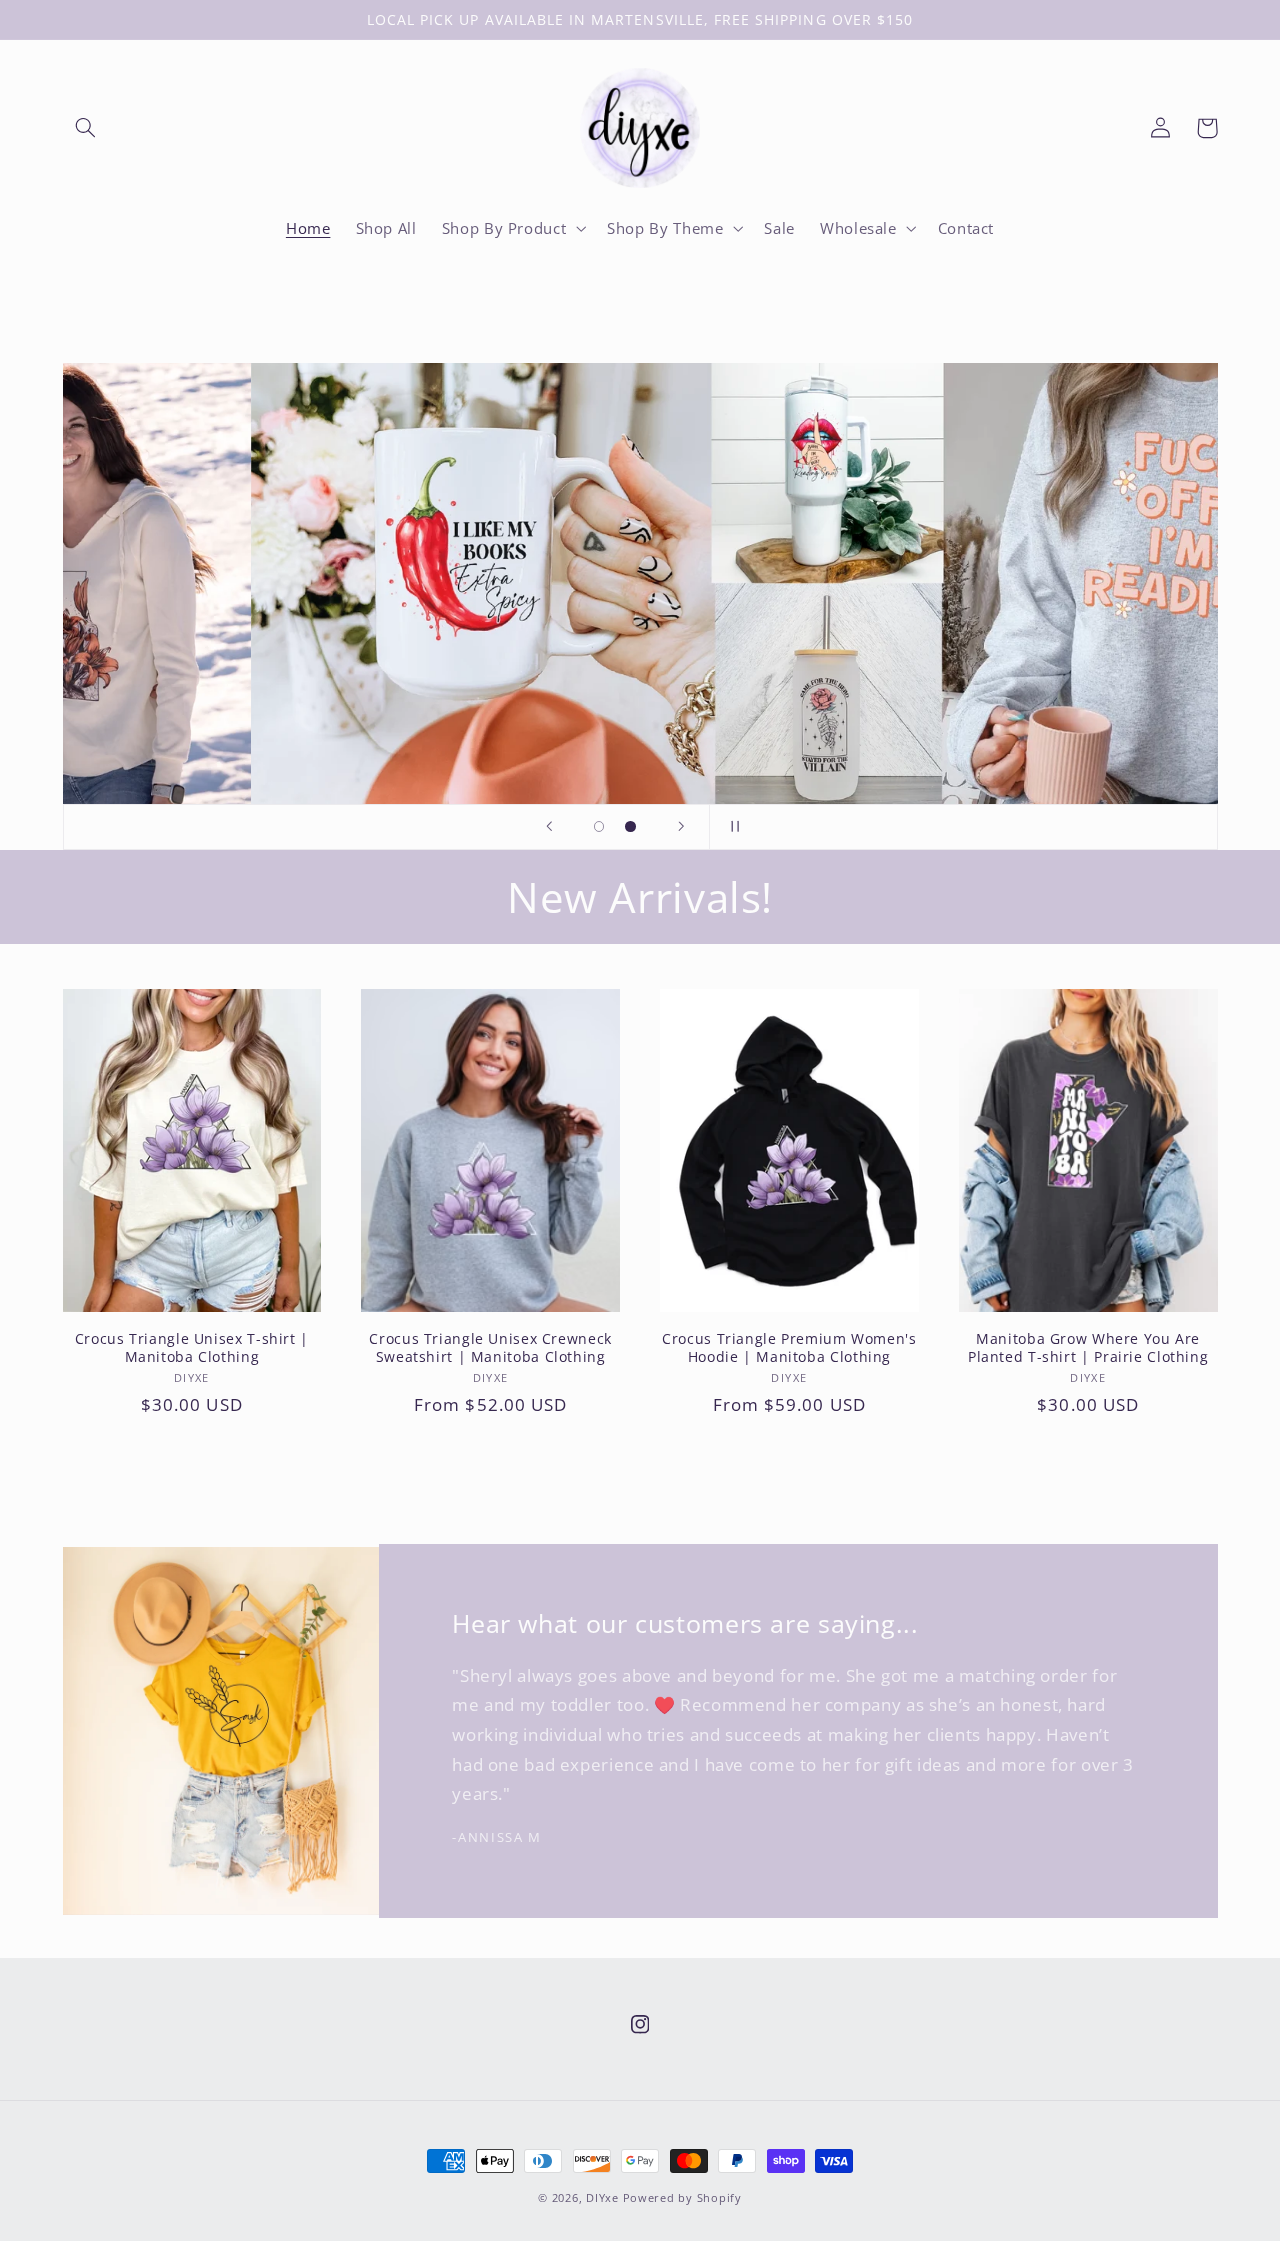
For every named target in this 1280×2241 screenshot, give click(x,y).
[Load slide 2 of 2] (631, 827)
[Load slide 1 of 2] (599, 827)
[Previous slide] (549, 827)
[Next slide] (681, 827)
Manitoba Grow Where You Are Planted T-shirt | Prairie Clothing (1088, 1348)
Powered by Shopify (682, 2198)
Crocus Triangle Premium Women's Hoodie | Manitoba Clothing (789, 1348)
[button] (86, 128)
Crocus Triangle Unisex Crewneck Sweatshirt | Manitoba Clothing (490, 1348)
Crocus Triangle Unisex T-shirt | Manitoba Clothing (192, 1348)
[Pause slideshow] (731, 827)
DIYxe (602, 2198)
